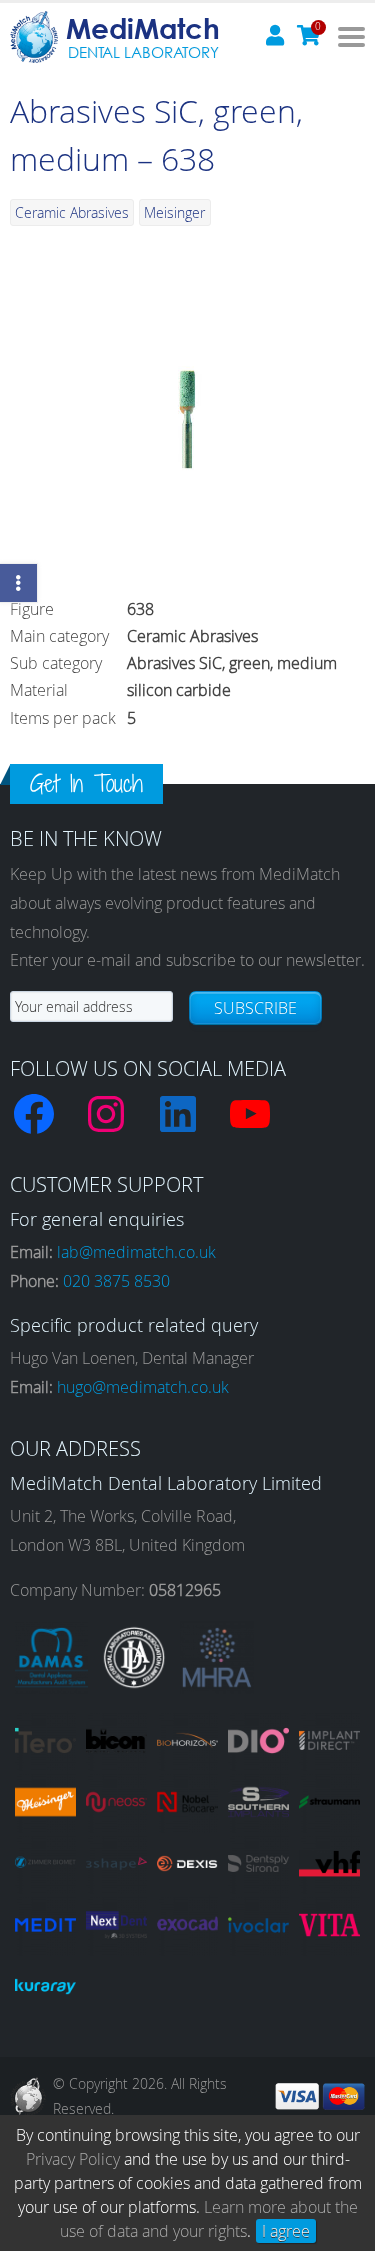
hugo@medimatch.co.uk (143, 1387)
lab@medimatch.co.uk (136, 1252)
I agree (286, 2231)
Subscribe (255, 1008)
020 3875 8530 (116, 1281)
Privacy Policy (73, 2159)
